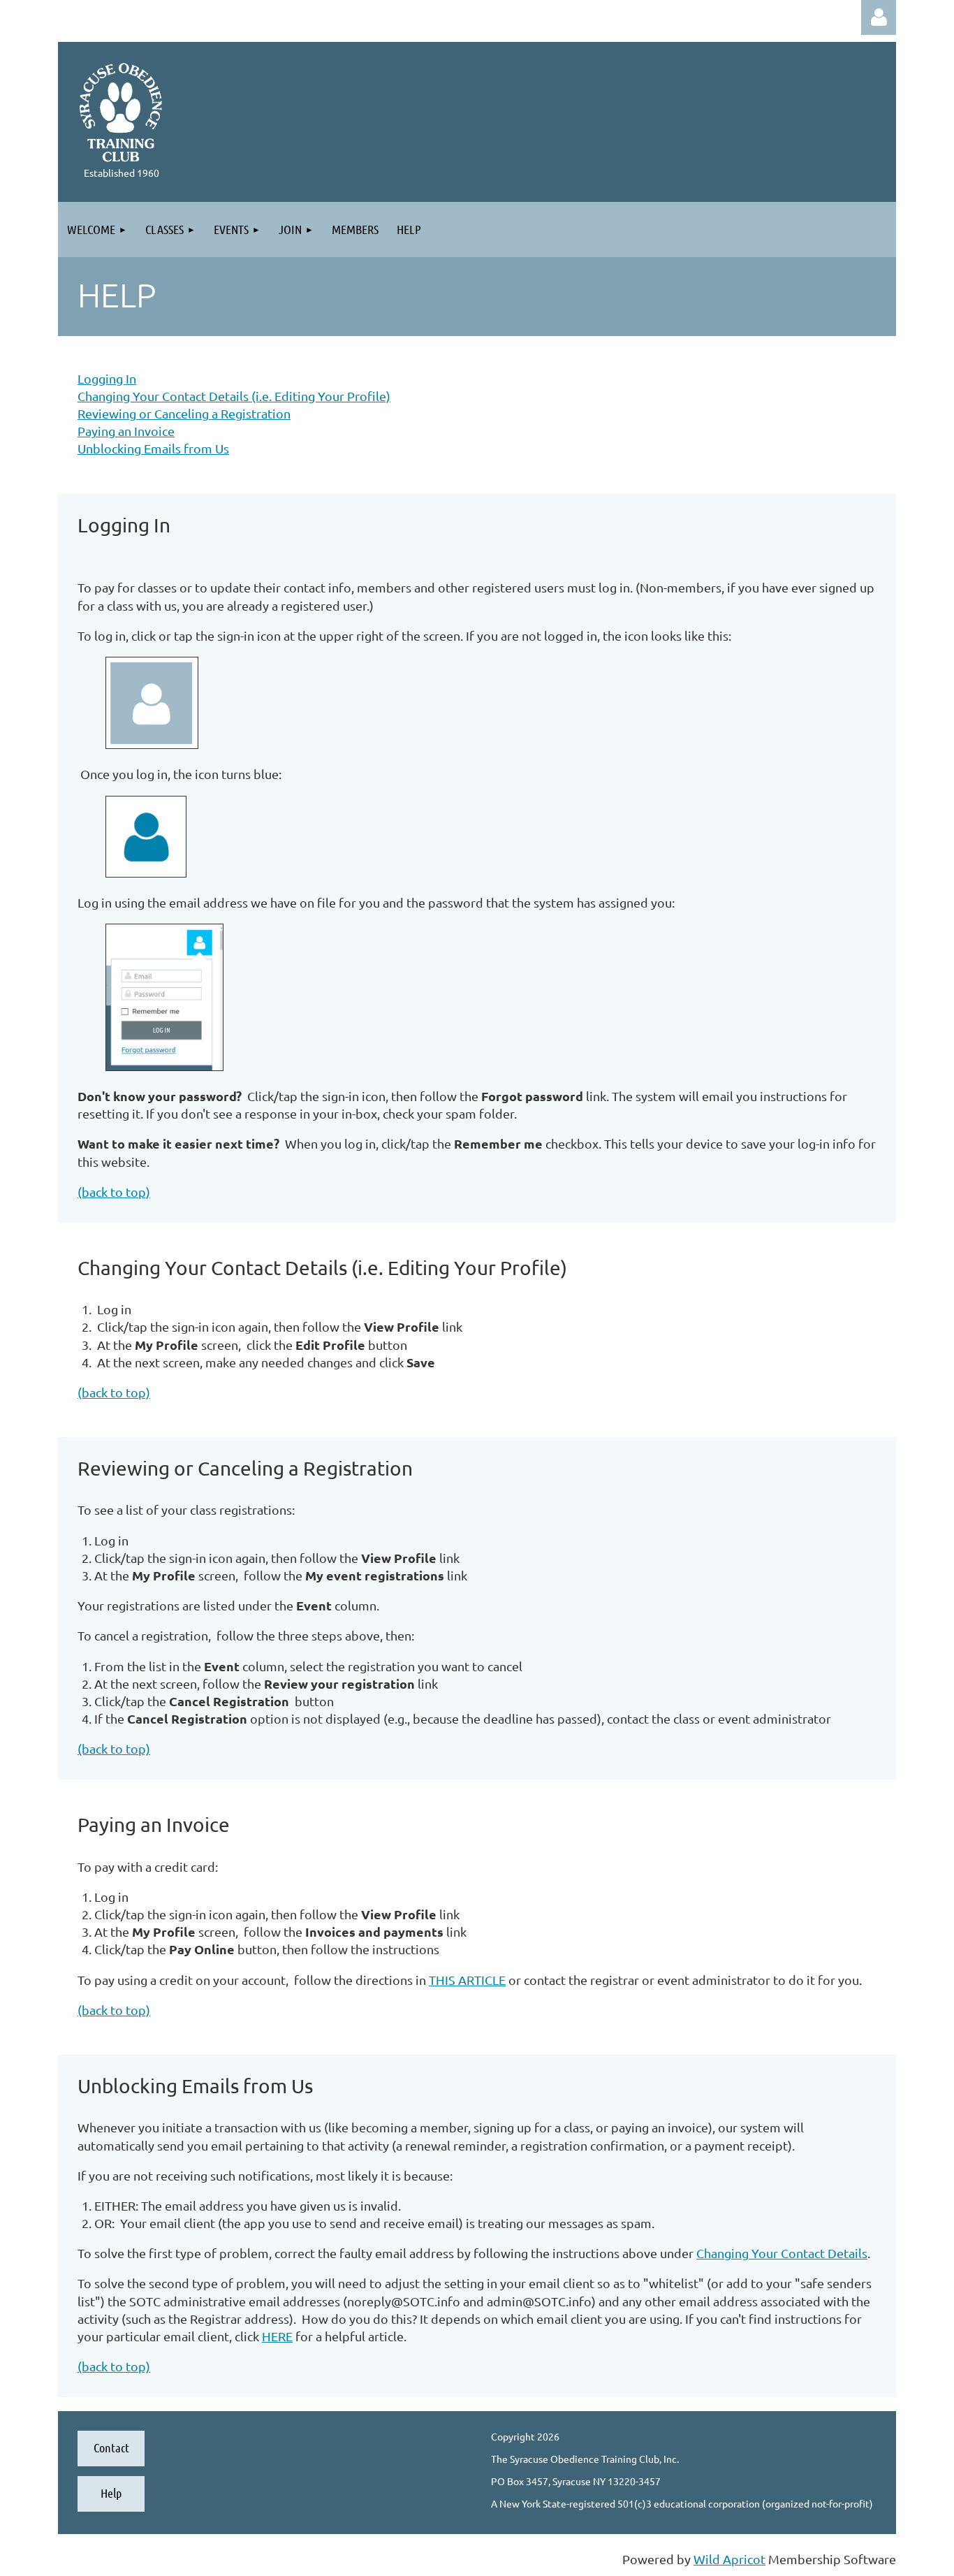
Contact (111, 2447)
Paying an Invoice (126, 431)
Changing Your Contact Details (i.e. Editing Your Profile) (234, 396)
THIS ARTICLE (467, 1980)
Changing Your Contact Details (782, 2253)
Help (111, 2493)
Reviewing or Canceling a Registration (184, 413)
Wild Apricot (729, 2559)
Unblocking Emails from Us (153, 448)
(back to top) (114, 1192)
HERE (277, 2336)
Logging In (107, 378)
